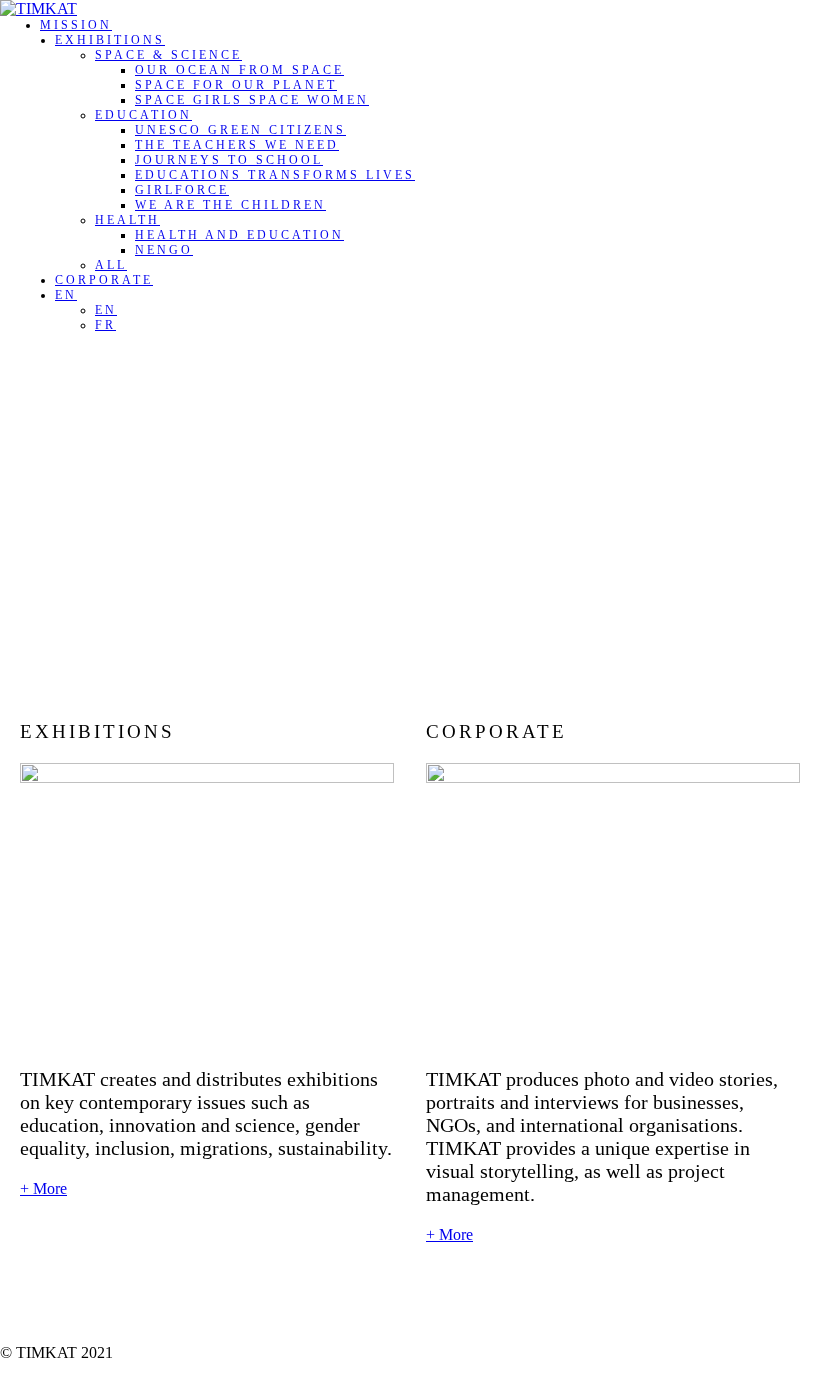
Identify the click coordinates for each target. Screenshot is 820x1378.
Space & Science (168, 55)
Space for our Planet (236, 85)
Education (143, 115)
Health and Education (239, 235)
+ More (43, 1188)
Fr (105, 325)
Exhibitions (110, 40)
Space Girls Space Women (252, 100)
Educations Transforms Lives (275, 175)
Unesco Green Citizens (240, 130)
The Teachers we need (237, 145)
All (111, 265)
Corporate (104, 280)
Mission (76, 25)
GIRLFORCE (182, 190)
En (66, 295)
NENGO (164, 250)
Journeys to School (229, 160)
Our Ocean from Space (239, 70)
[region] (410, 512)
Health (127, 220)
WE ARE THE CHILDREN (230, 205)
